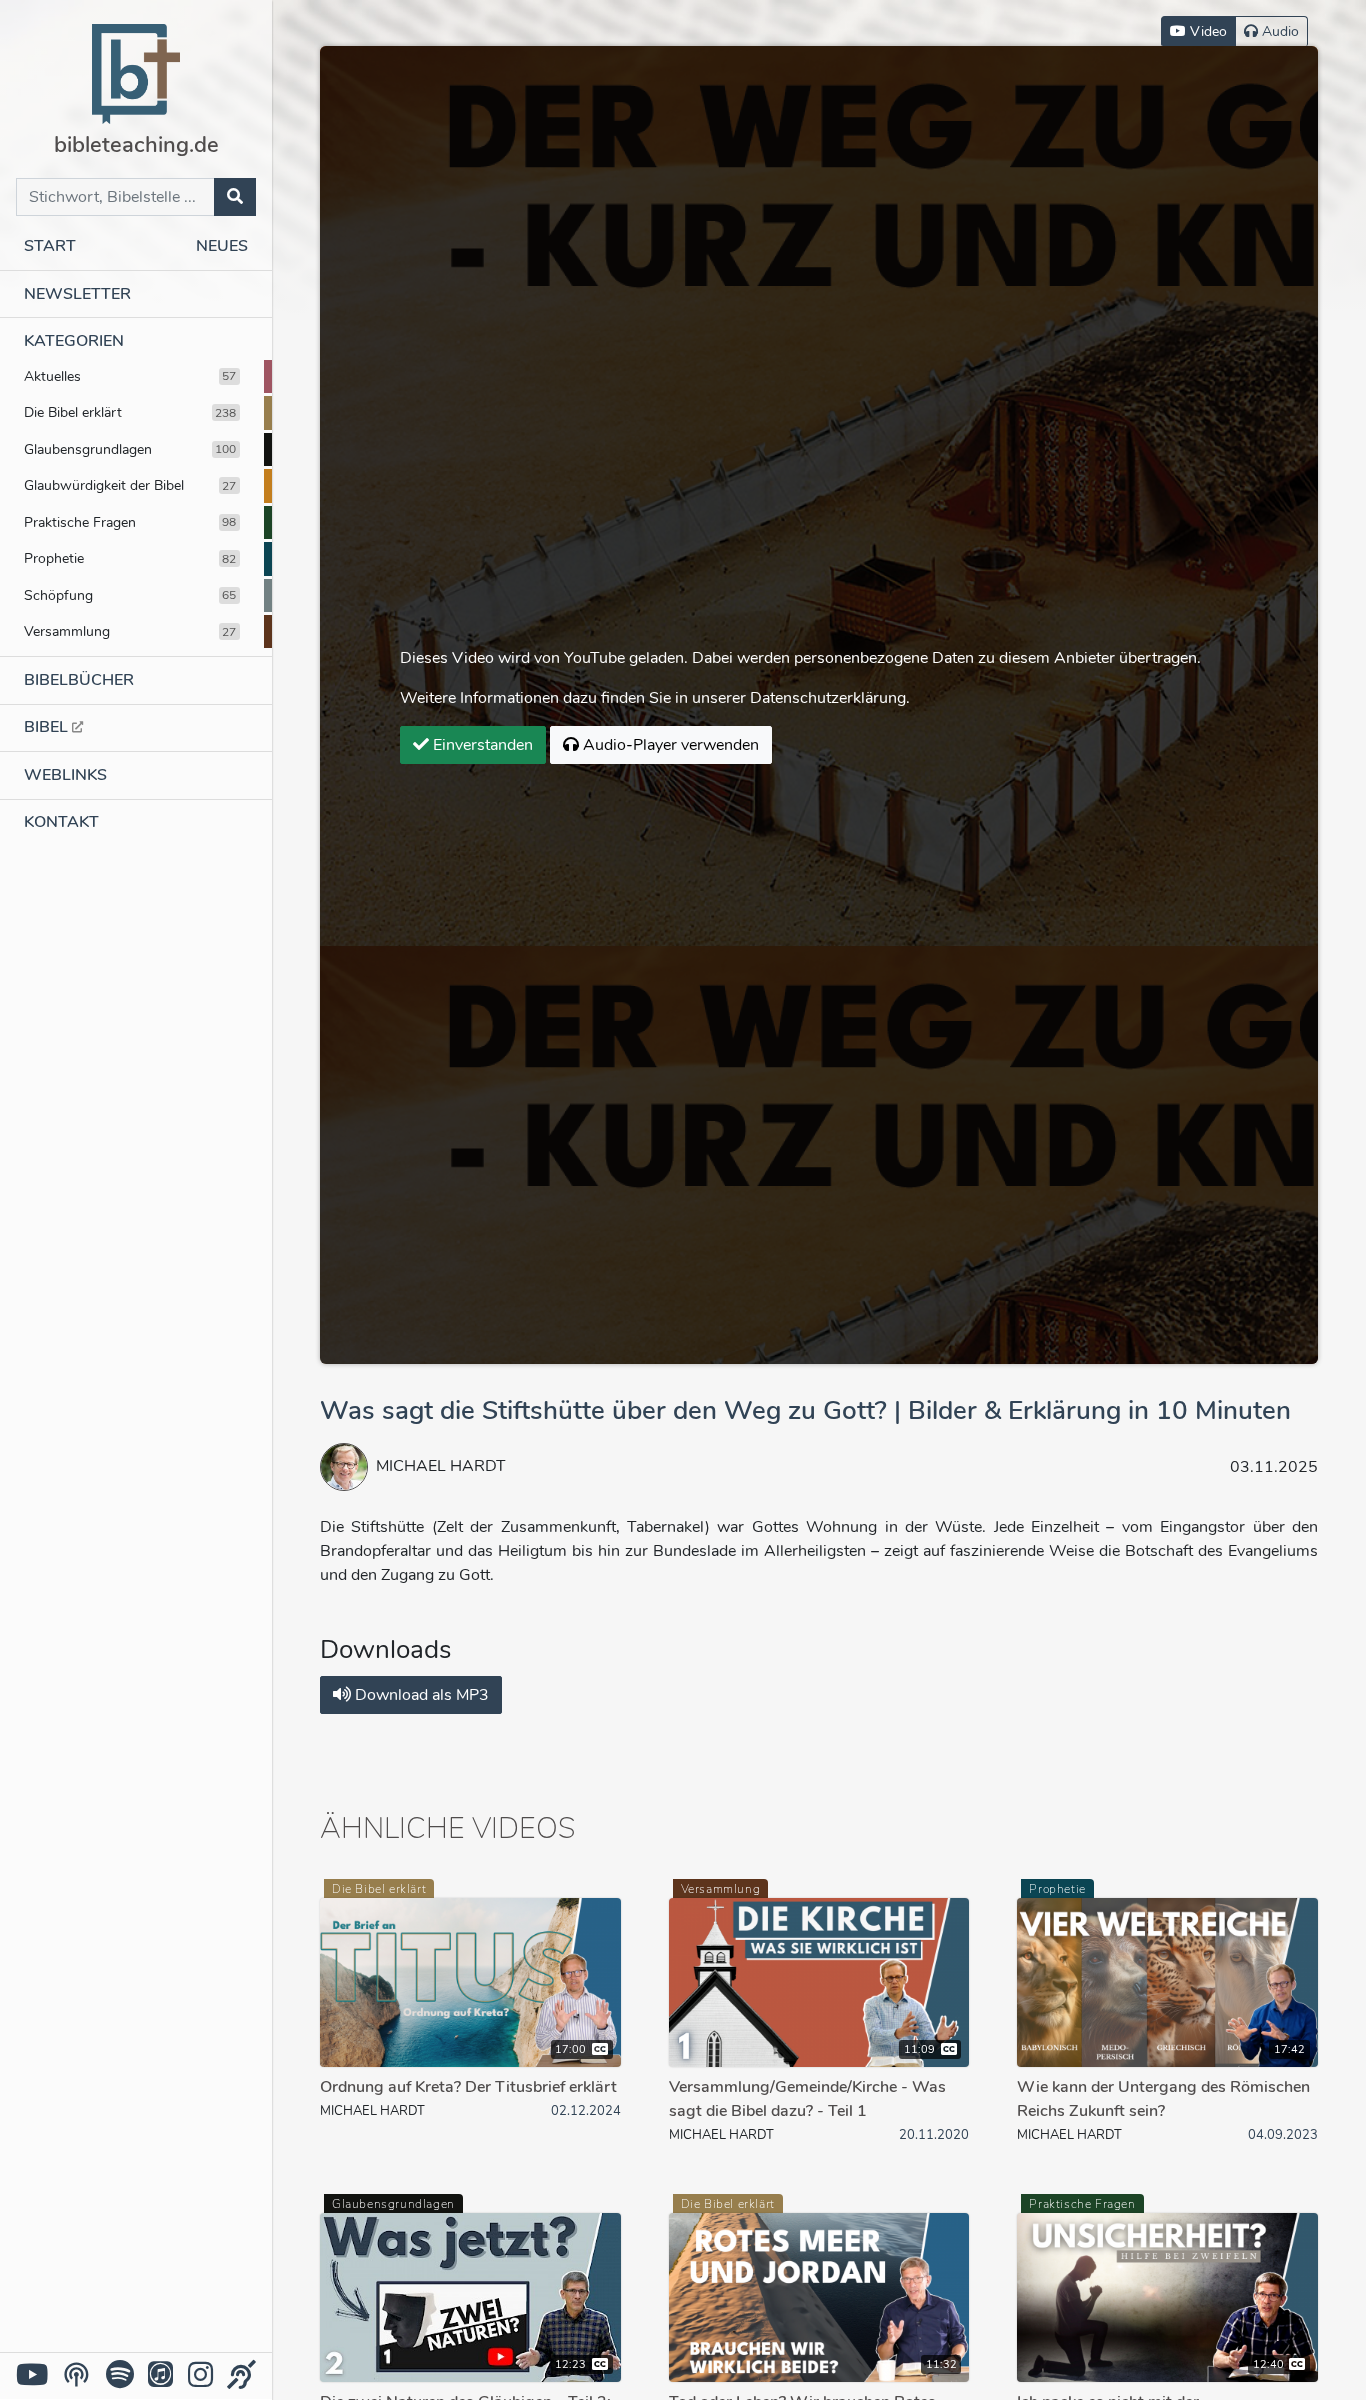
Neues (222, 246)
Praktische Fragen (130, 522)
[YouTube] (32, 2375)
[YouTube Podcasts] (76, 2374)
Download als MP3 (420, 1695)
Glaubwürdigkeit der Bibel (130, 485)
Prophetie (130, 558)
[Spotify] (120, 2375)
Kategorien (74, 341)
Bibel (48, 727)
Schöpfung (130, 595)
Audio (1278, 31)
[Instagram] (200, 2375)
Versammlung (130, 631)
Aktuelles (130, 376)
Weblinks (65, 775)
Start (50, 246)
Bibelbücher (79, 680)
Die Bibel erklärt (130, 412)
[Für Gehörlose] (241, 2375)
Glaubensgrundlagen (130, 449)
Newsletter (77, 294)
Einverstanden (481, 745)
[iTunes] (160, 2375)
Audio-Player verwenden (669, 745)
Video (1206, 31)
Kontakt (61, 822)
